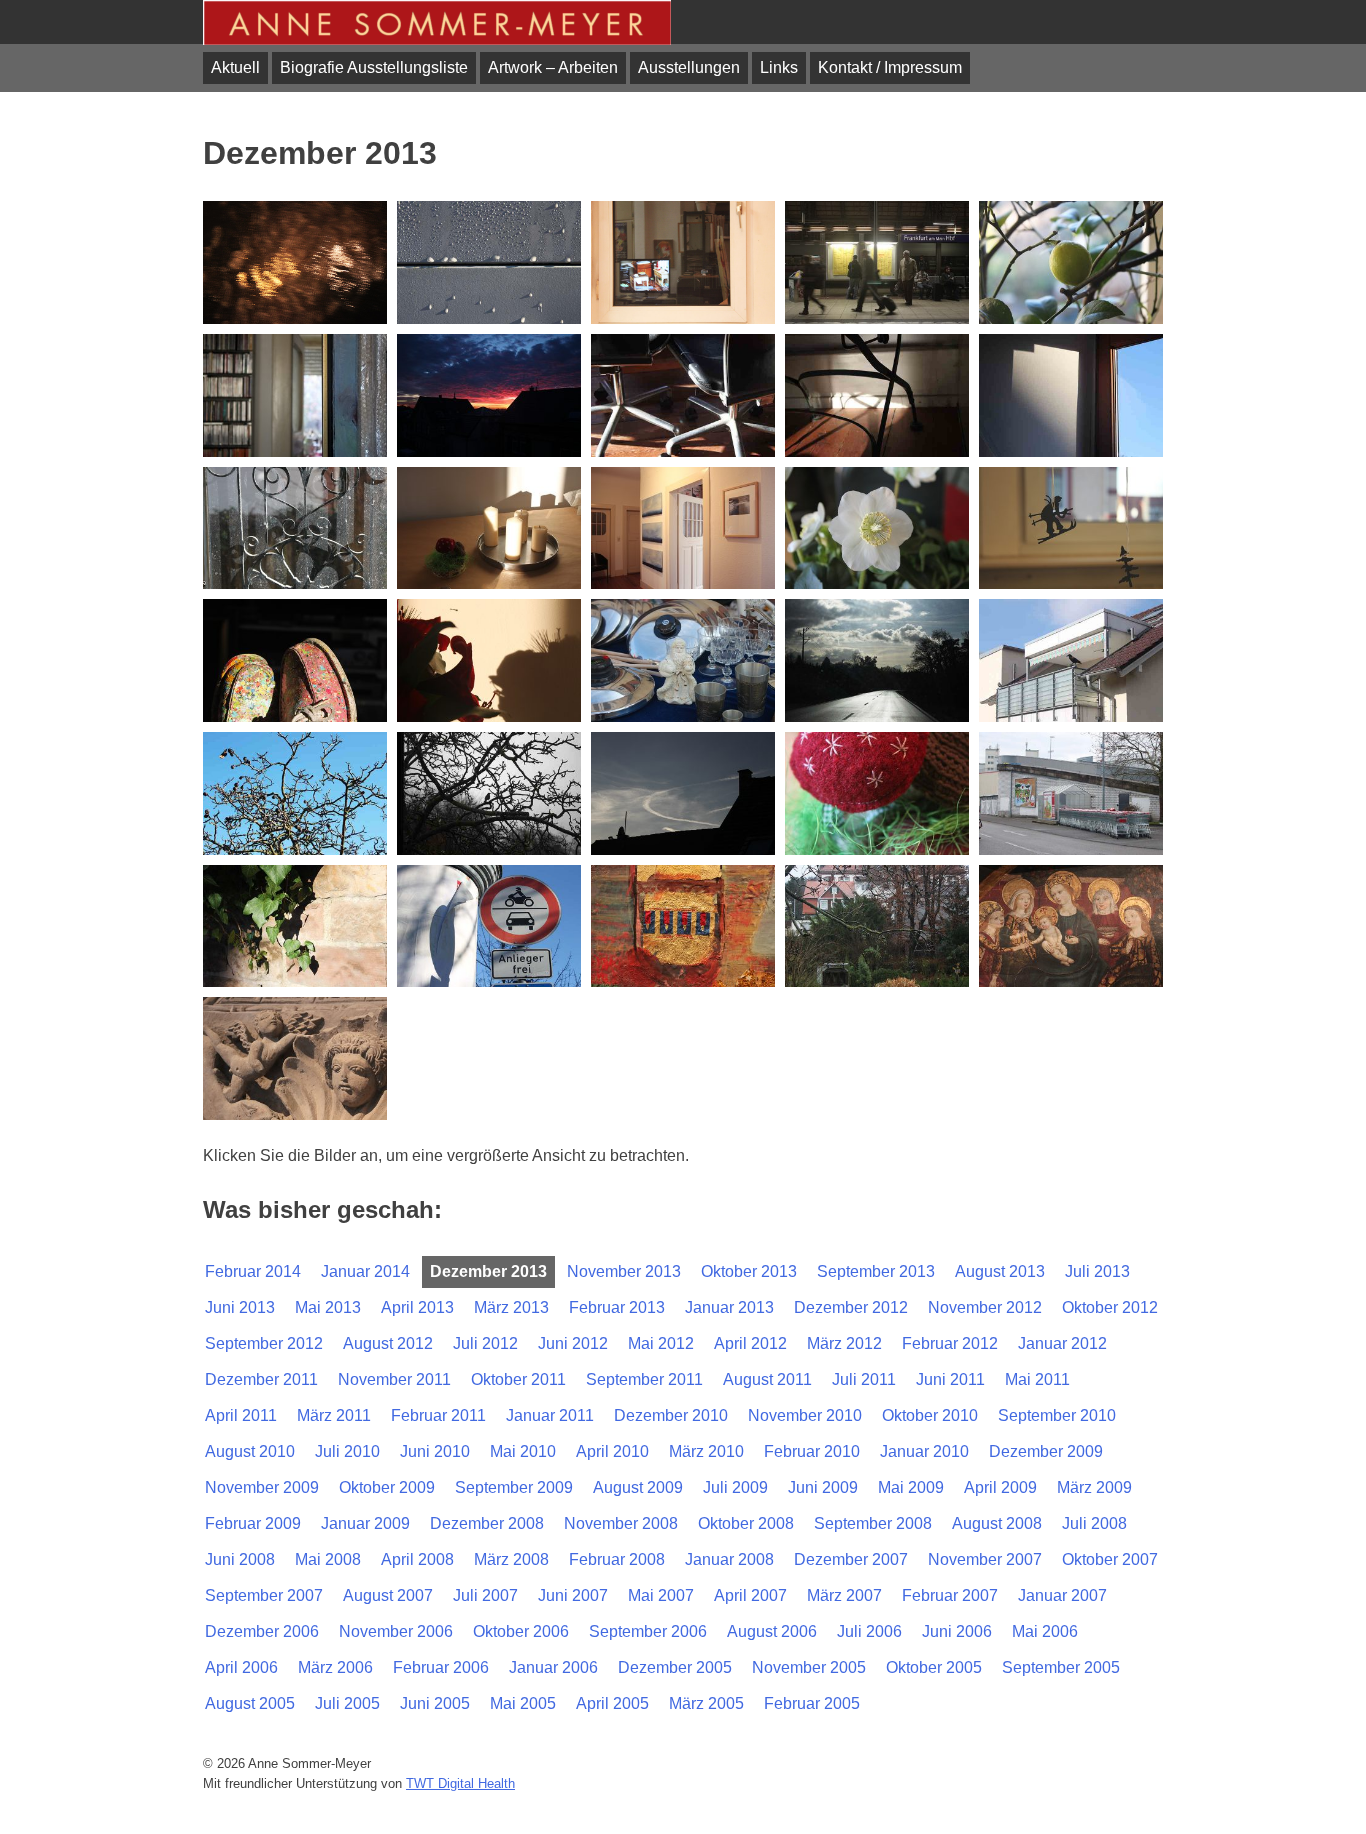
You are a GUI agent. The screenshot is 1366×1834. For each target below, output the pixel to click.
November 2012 (985, 1307)
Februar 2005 (812, 1703)
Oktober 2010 (930, 1415)
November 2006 (396, 1631)
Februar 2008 (617, 1559)
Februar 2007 (950, 1595)
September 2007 (264, 1595)
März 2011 (334, 1415)
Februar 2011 (438, 1415)
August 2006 (772, 1631)
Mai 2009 (911, 1487)
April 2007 (750, 1595)
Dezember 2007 (851, 1559)
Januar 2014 (365, 1271)
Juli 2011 (864, 1379)
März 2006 (335, 1667)
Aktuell (235, 67)
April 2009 (1000, 1487)
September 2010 (1057, 1415)
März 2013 (511, 1307)
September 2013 (876, 1271)
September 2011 (644, 1379)
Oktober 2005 (934, 1667)
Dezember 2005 (675, 1667)
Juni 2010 (435, 1451)
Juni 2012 (573, 1343)
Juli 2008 (1094, 1523)
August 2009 (638, 1487)
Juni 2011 (950, 1379)
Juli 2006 (869, 1631)
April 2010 (612, 1451)
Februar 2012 (950, 1343)
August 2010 (250, 1451)
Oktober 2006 (521, 1631)
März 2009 (1094, 1487)
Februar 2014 (253, 1271)
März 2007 (844, 1595)
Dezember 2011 (261, 1379)
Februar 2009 (253, 1523)
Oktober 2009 (387, 1487)
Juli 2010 (347, 1451)
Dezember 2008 (487, 1523)
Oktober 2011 (518, 1379)
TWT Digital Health (460, 1783)
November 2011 (394, 1379)
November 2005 (809, 1667)
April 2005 (612, 1703)
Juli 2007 (485, 1595)
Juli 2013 (1097, 1271)
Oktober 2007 (1110, 1559)
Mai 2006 (1045, 1631)
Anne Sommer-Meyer (437, 22)
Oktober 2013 (749, 1271)
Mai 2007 (661, 1595)
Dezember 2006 (262, 1631)
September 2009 (514, 1487)
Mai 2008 (328, 1559)
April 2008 (417, 1559)
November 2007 (985, 1559)
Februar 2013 (617, 1307)
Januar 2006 (553, 1667)
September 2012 (264, 1343)
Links (779, 67)
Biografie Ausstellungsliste (374, 67)
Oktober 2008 (746, 1523)
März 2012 (844, 1343)
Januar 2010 (924, 1451)
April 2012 (750, 1343)
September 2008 (873, 1523)
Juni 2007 (573, 1595)
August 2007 (388, 1595)
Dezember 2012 (851, 1307)
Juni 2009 (823, 1487)
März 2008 (511, 1559)
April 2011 (241, 1415)
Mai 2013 (328, 1307)
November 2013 (624, 1271)
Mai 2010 (523, 1451)
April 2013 (417, 1307)
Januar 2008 (729, 1559)
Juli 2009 (735, 1487)
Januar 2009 (365, 1523)
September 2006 (648, 1631)
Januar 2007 (1062, 1595)
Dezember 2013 (488, 1271)
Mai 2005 (523, 1703)
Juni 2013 (240, 1307)
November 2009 (262, 1487)
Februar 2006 (441, 1667)
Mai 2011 (1037, 1379)
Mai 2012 (661, 1343)
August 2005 (250, 1703)
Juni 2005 (435, 1703)
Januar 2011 (550, 1415)
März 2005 (706, 1703)
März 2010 (706, 1451)
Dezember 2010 (671, 1415)
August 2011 (767, 1379)
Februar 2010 (812, 1451)
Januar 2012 (1062, 1343)
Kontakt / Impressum (890, 67)
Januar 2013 (729, 1307)
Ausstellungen (689, 67)
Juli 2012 (485, 1343)
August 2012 (388, 1343)
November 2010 (805, 1415)
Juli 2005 (347, 1703)
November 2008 (621, 1523)
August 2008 (997, 1523)
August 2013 (1000, 1271)
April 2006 (241, 1667)
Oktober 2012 (1110, 1307)
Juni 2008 (240, 1559)
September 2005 (1061, 1667)
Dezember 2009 (1046, 1451)
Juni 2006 (957, 1631)
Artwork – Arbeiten (553, 67)
